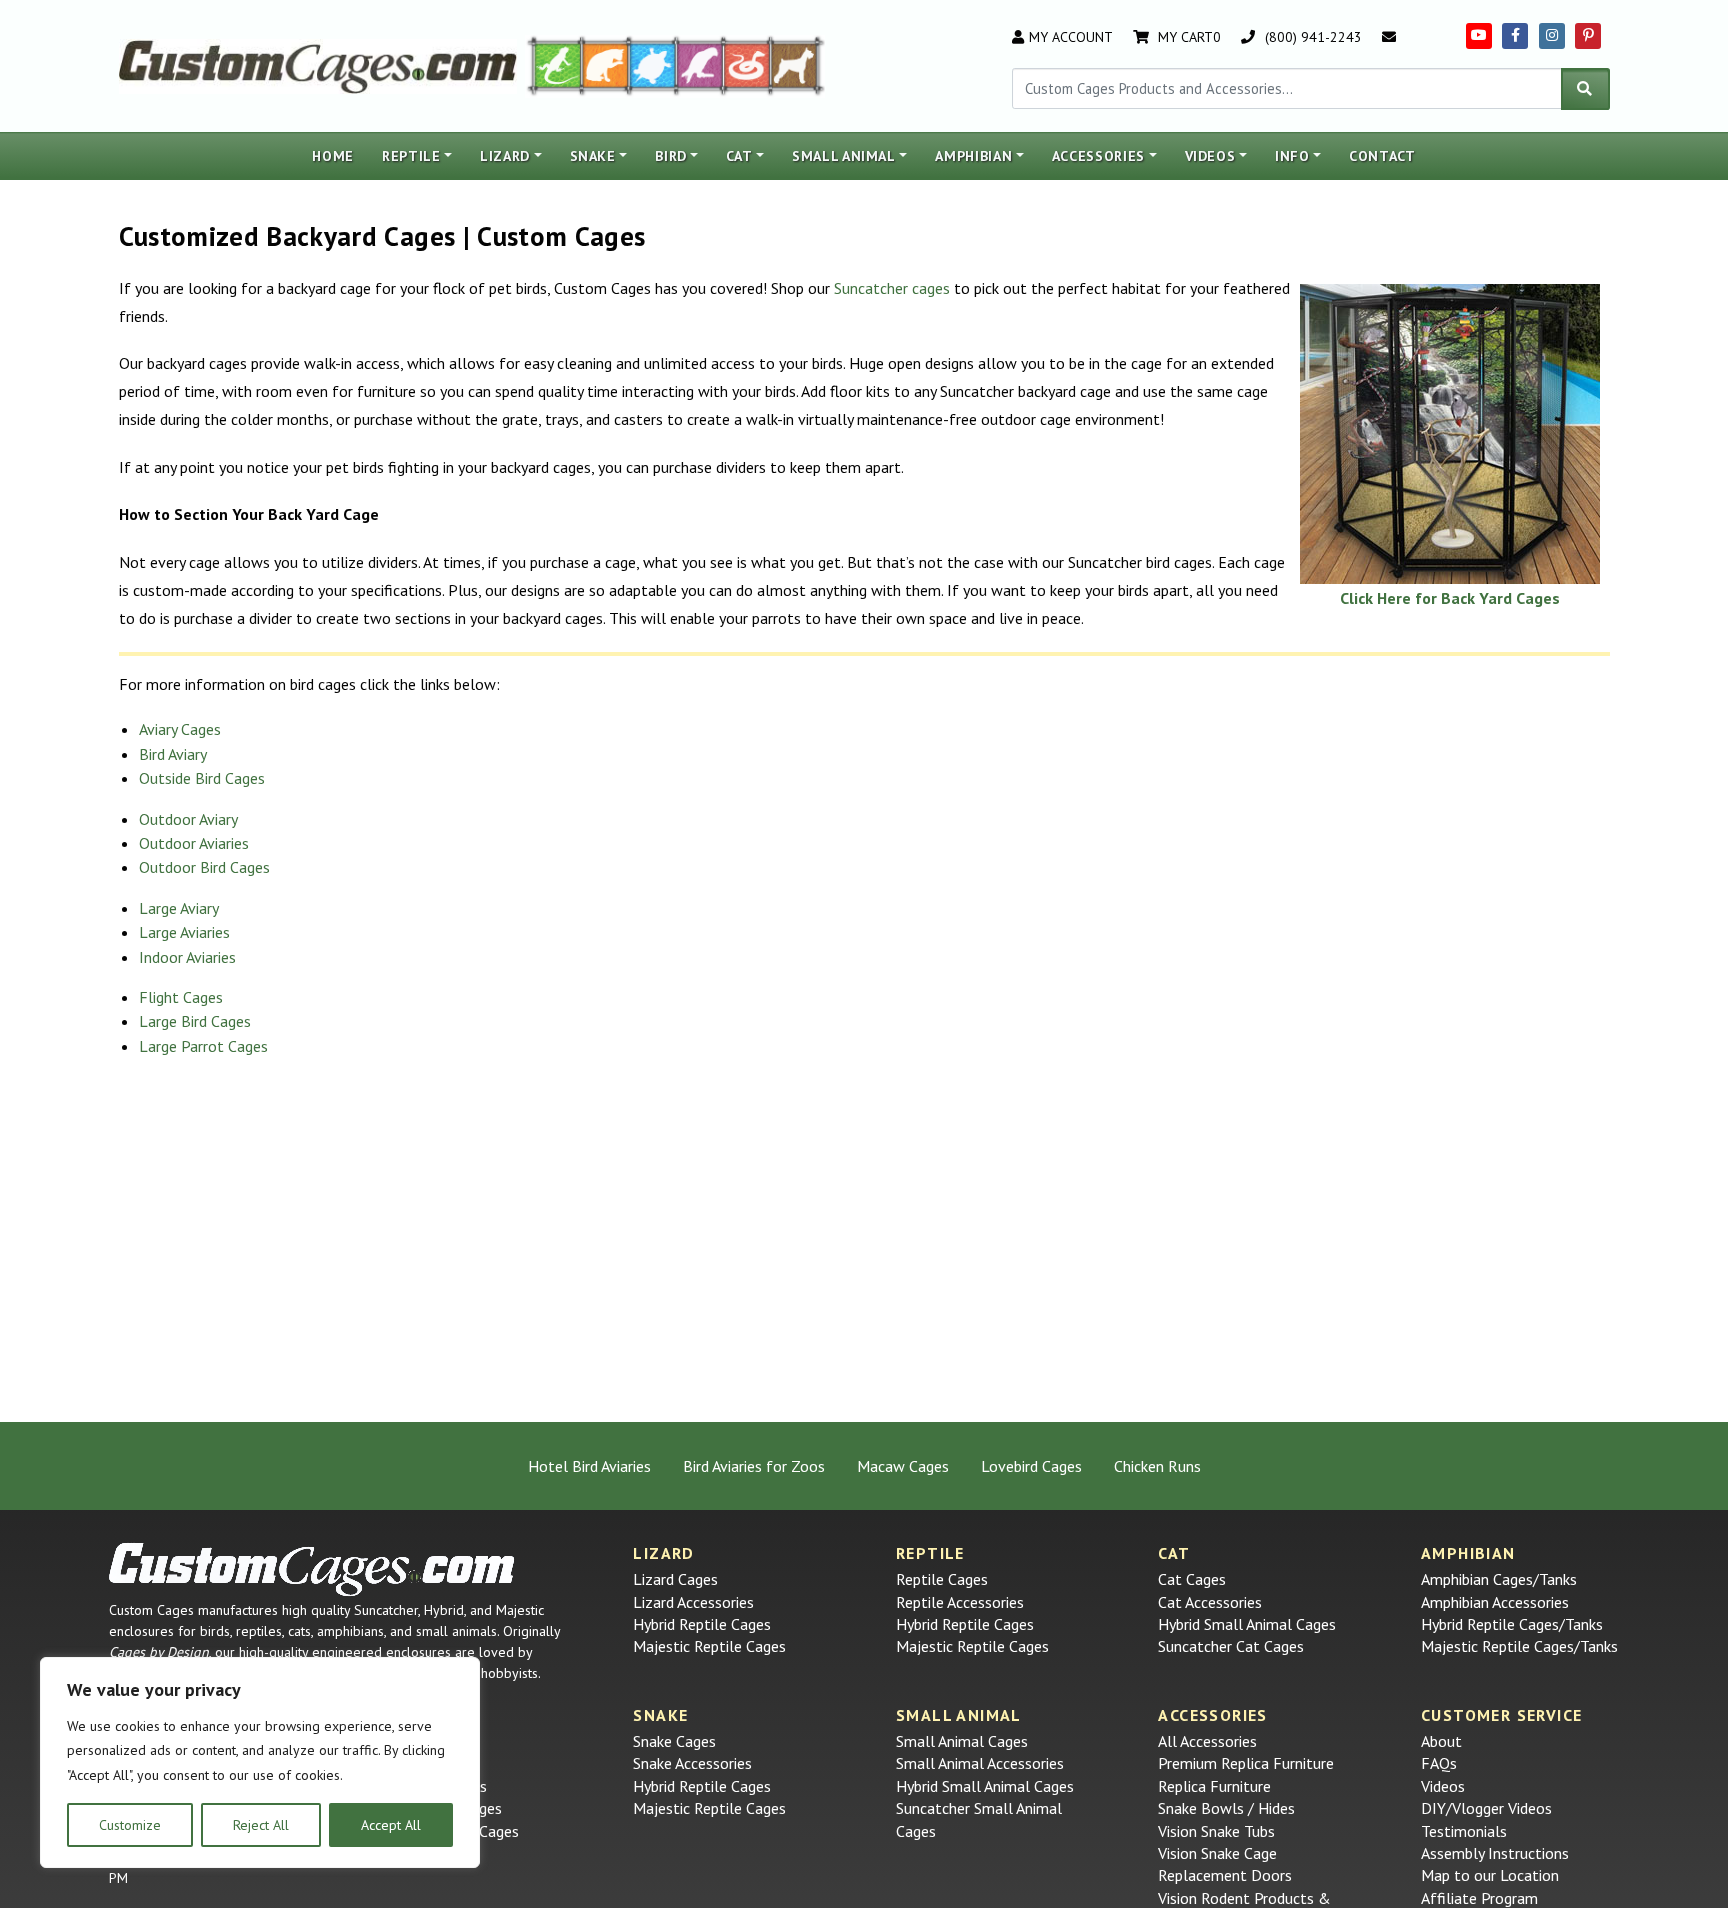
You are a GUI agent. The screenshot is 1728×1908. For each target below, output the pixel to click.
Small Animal (844, 156)
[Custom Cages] (312, 1569)
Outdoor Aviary (188, 819)
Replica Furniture (1214, 1786)
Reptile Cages (942, 1579)
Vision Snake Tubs (1216, 1831)
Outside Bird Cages (202, 778)
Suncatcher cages (892, 288)
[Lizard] (553, 64)
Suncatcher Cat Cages (1231, 1646)
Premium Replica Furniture (1246, 1763)
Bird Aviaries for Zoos (754, 1466)
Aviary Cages (180, 729)
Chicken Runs (1157, 1466)
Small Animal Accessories (980, 1763)
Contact (1382, 156)
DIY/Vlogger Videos (1486, 1808)
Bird (671, 156)
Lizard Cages (675, 1579)
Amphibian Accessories (1495, 1602)
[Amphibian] (653, 64)
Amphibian (973, 156)
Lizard (505, 156)
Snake (593, 156)
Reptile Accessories (960, 1602)
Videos (1210, 156)
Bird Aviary (173, 754)
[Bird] (700, 64)
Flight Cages (181, 997)
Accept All (391, 1825)
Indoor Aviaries (187, 957)
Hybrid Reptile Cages (702, 1624)
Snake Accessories (692, 1763)
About (1441, 1741)
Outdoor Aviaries (194, 843)
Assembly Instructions (1495, 1853)
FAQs (1439, 1763)
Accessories (1098, 156)
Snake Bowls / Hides (1226, 1808)
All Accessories (1207, 1741)
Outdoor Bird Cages (204, 867)
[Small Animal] (798, 64)
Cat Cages (1192, 1579)
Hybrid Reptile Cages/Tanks (1512, 1624)
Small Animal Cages (962, 1741)
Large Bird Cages (195, 1021)
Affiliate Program (1479, 1898)
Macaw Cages (903, 1466)
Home (333, 156)
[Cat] (605, 64)
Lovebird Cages (1031, 1466)
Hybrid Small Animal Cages (1247, 1624)
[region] (260, 1763)
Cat (739, 156)
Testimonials (1464, 1831)
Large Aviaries (184, 932)
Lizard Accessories (693, 1602)
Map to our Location (1490, 1875)
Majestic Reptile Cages (709, 1646)
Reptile (411, 156)
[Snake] (747, 64)
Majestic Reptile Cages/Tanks (1519, 1646)
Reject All (261, 1825)
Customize (130, 1825)
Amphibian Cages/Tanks (1499, 1579)
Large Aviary (179, 908)
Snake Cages (674, 1741)
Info (1292, 156)
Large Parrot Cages (203, 1046)
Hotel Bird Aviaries (589, 1466)
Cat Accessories (1210, 1602)
